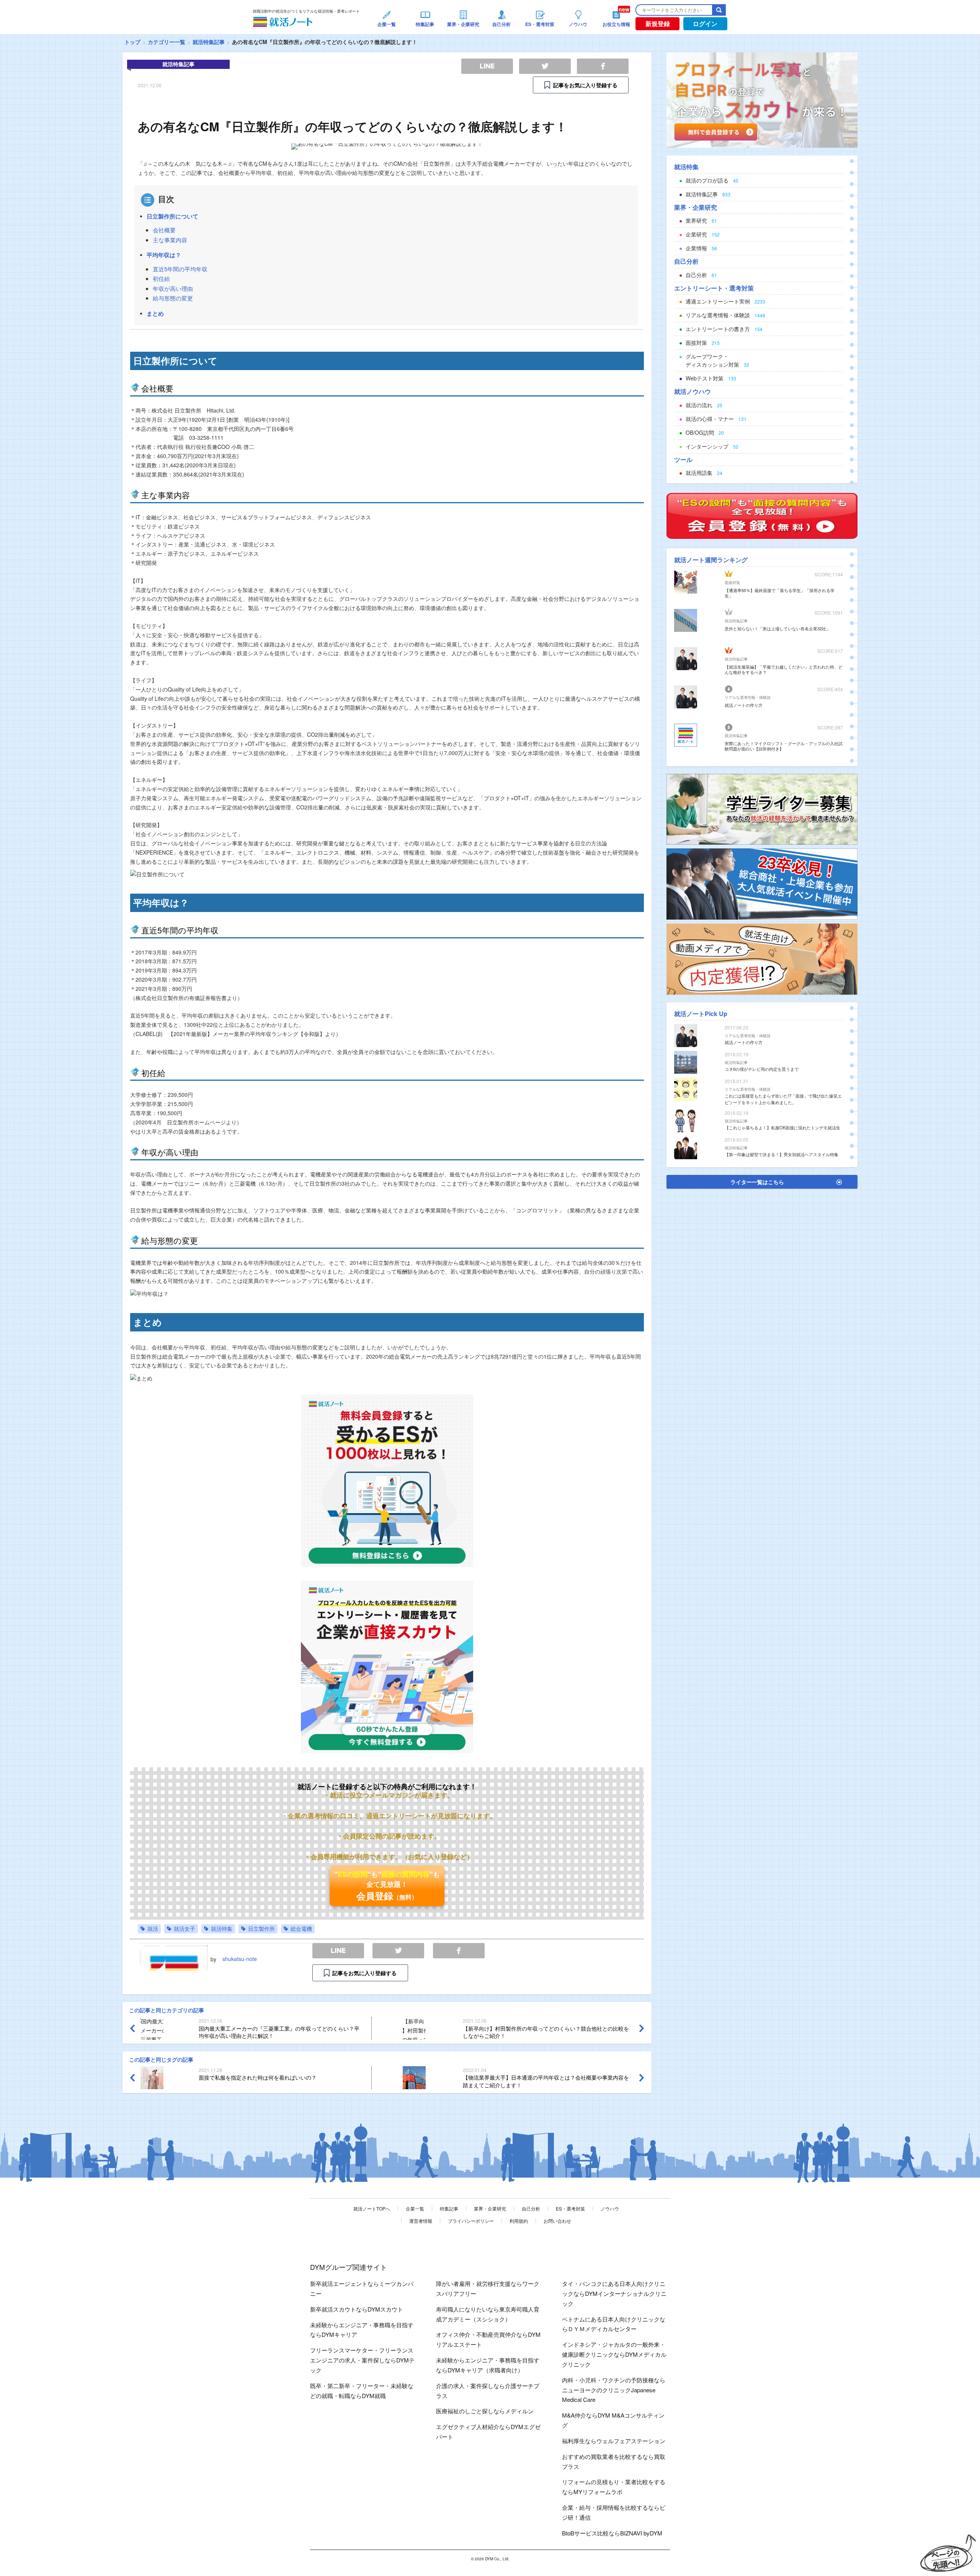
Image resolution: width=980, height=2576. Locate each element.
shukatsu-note (240, 1959)
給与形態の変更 (173, 298)
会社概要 (164, 230)
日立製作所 (261, 1928)
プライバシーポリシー (471, 2221)
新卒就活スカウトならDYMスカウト (357, 2309)
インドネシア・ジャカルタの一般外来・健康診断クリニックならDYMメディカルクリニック (614, 2354)
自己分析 (531, 2208)
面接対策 (732, 582)
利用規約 (519, 2221)
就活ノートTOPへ (372, 2208)
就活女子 (185, 1928)
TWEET (398, 1951)
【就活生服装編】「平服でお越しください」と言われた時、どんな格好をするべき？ (784, 669)
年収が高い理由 (173, 288)
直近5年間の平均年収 (180, 269)
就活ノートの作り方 (744, 705)
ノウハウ (610, 2208)
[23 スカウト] (762, 99)
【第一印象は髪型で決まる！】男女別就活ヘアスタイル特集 (782, 1154)
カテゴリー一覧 (167, 42)
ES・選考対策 (570, 2208)
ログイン (705, 24)
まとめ (155, 313)
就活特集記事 (209, 42)
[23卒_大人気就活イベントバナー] (762, 883)
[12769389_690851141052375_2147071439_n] (762, 808)
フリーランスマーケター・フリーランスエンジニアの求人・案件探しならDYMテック (362, 2360)
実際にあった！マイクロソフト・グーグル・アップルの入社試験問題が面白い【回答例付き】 (784, 746)
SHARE (459, 1951)
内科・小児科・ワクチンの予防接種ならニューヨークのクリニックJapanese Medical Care (614, 2390)
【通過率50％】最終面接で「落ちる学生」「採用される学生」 (780, 593)
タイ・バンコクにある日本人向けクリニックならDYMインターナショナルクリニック (614, 2293)
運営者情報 (421, 2221)
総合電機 (301, 1928)
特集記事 (449, 2208)
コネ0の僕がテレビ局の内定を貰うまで (762, 1069)
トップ (132, 42)
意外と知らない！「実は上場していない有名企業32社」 (777, 628)
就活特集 (222, 1928)
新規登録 (658, 24)
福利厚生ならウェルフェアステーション (614, 2441)
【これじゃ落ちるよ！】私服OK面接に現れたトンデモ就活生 (782, 1127)
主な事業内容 (170, 240)
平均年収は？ (164, 255)
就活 (153, 1928)
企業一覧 (415, 2208)
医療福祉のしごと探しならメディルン (485, 2411)
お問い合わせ (557, 2221)
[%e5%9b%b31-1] (762, 958)
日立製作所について (172, 216)
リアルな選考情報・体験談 (748, 697)
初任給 (161, 278)
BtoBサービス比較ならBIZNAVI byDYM (612, 2533)
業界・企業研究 (490, 2208)
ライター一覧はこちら (757, 1182)
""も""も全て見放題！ (387, 1886)
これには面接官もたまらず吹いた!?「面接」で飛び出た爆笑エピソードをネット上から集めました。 (783, 1099)
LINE (338, 1951)
